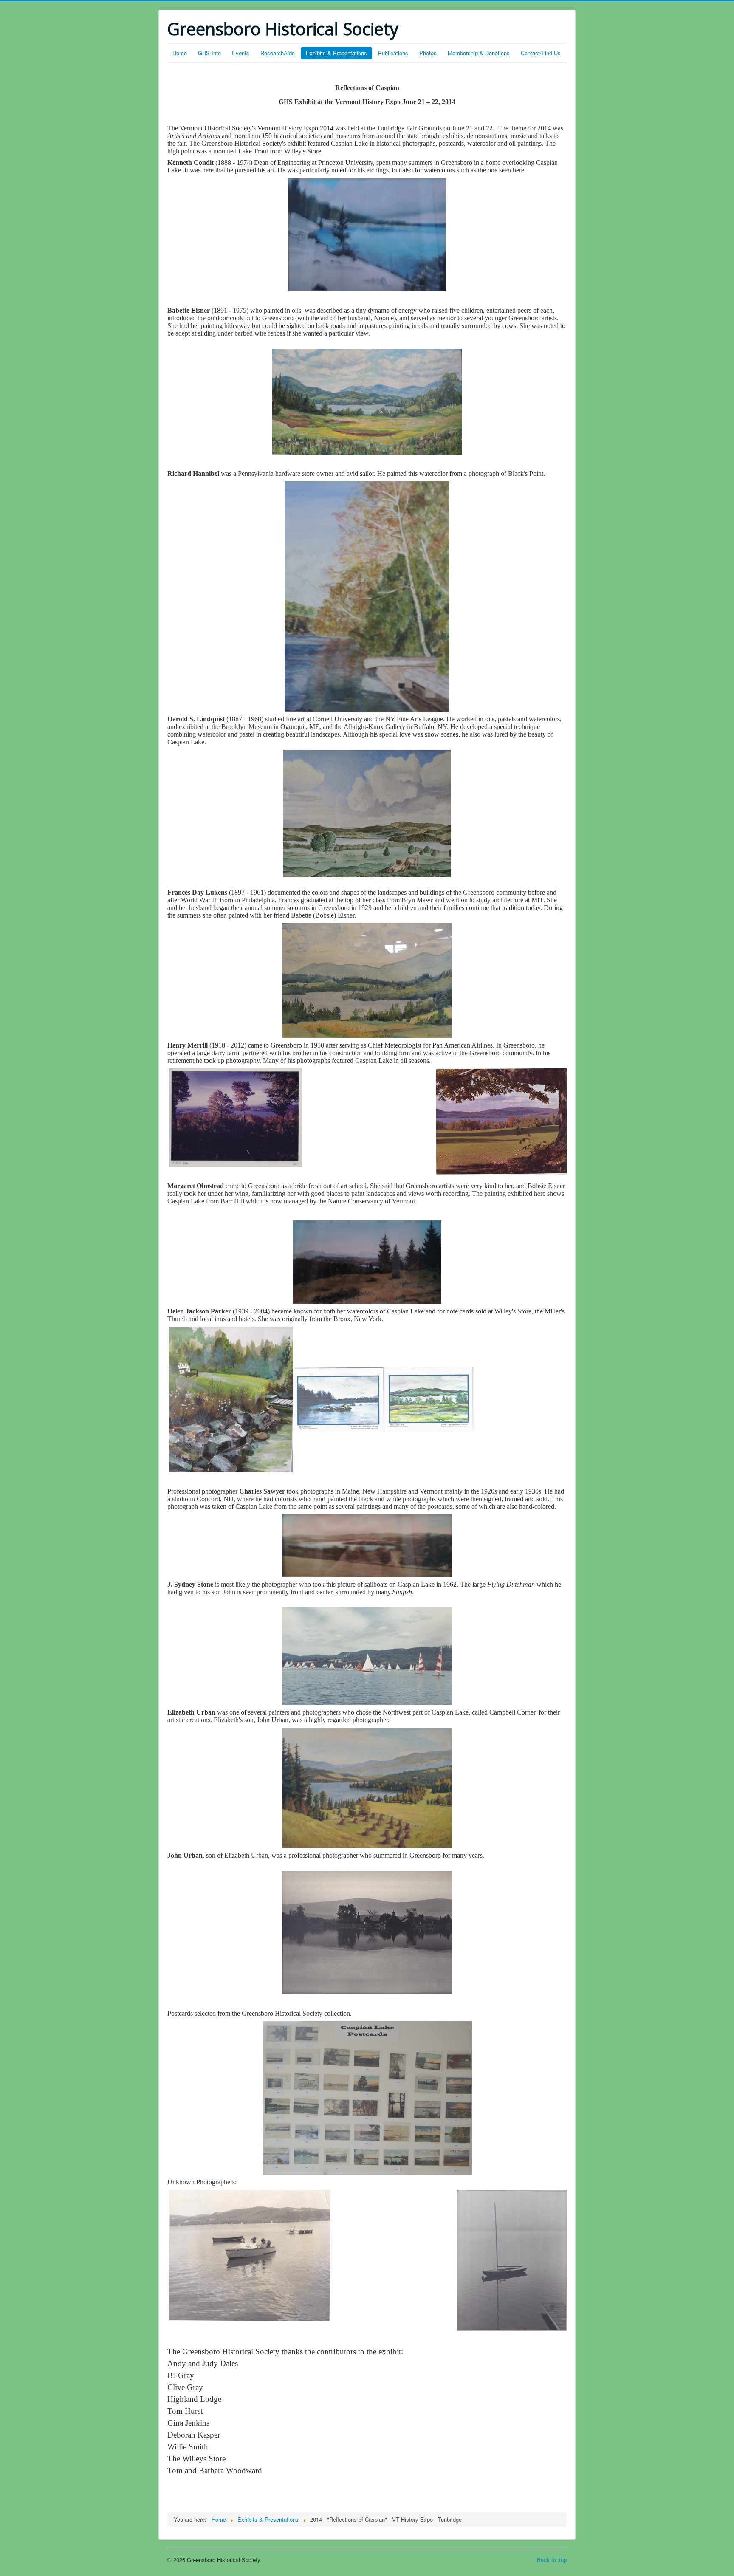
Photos (428, 53)
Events (241, 53)
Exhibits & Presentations (336, 53)
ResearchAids (278, 53)
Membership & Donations (479, 53)
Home (180, 53)
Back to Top (552, 2560)
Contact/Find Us (541, 53)
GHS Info (209, 53)
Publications (393, 53)
